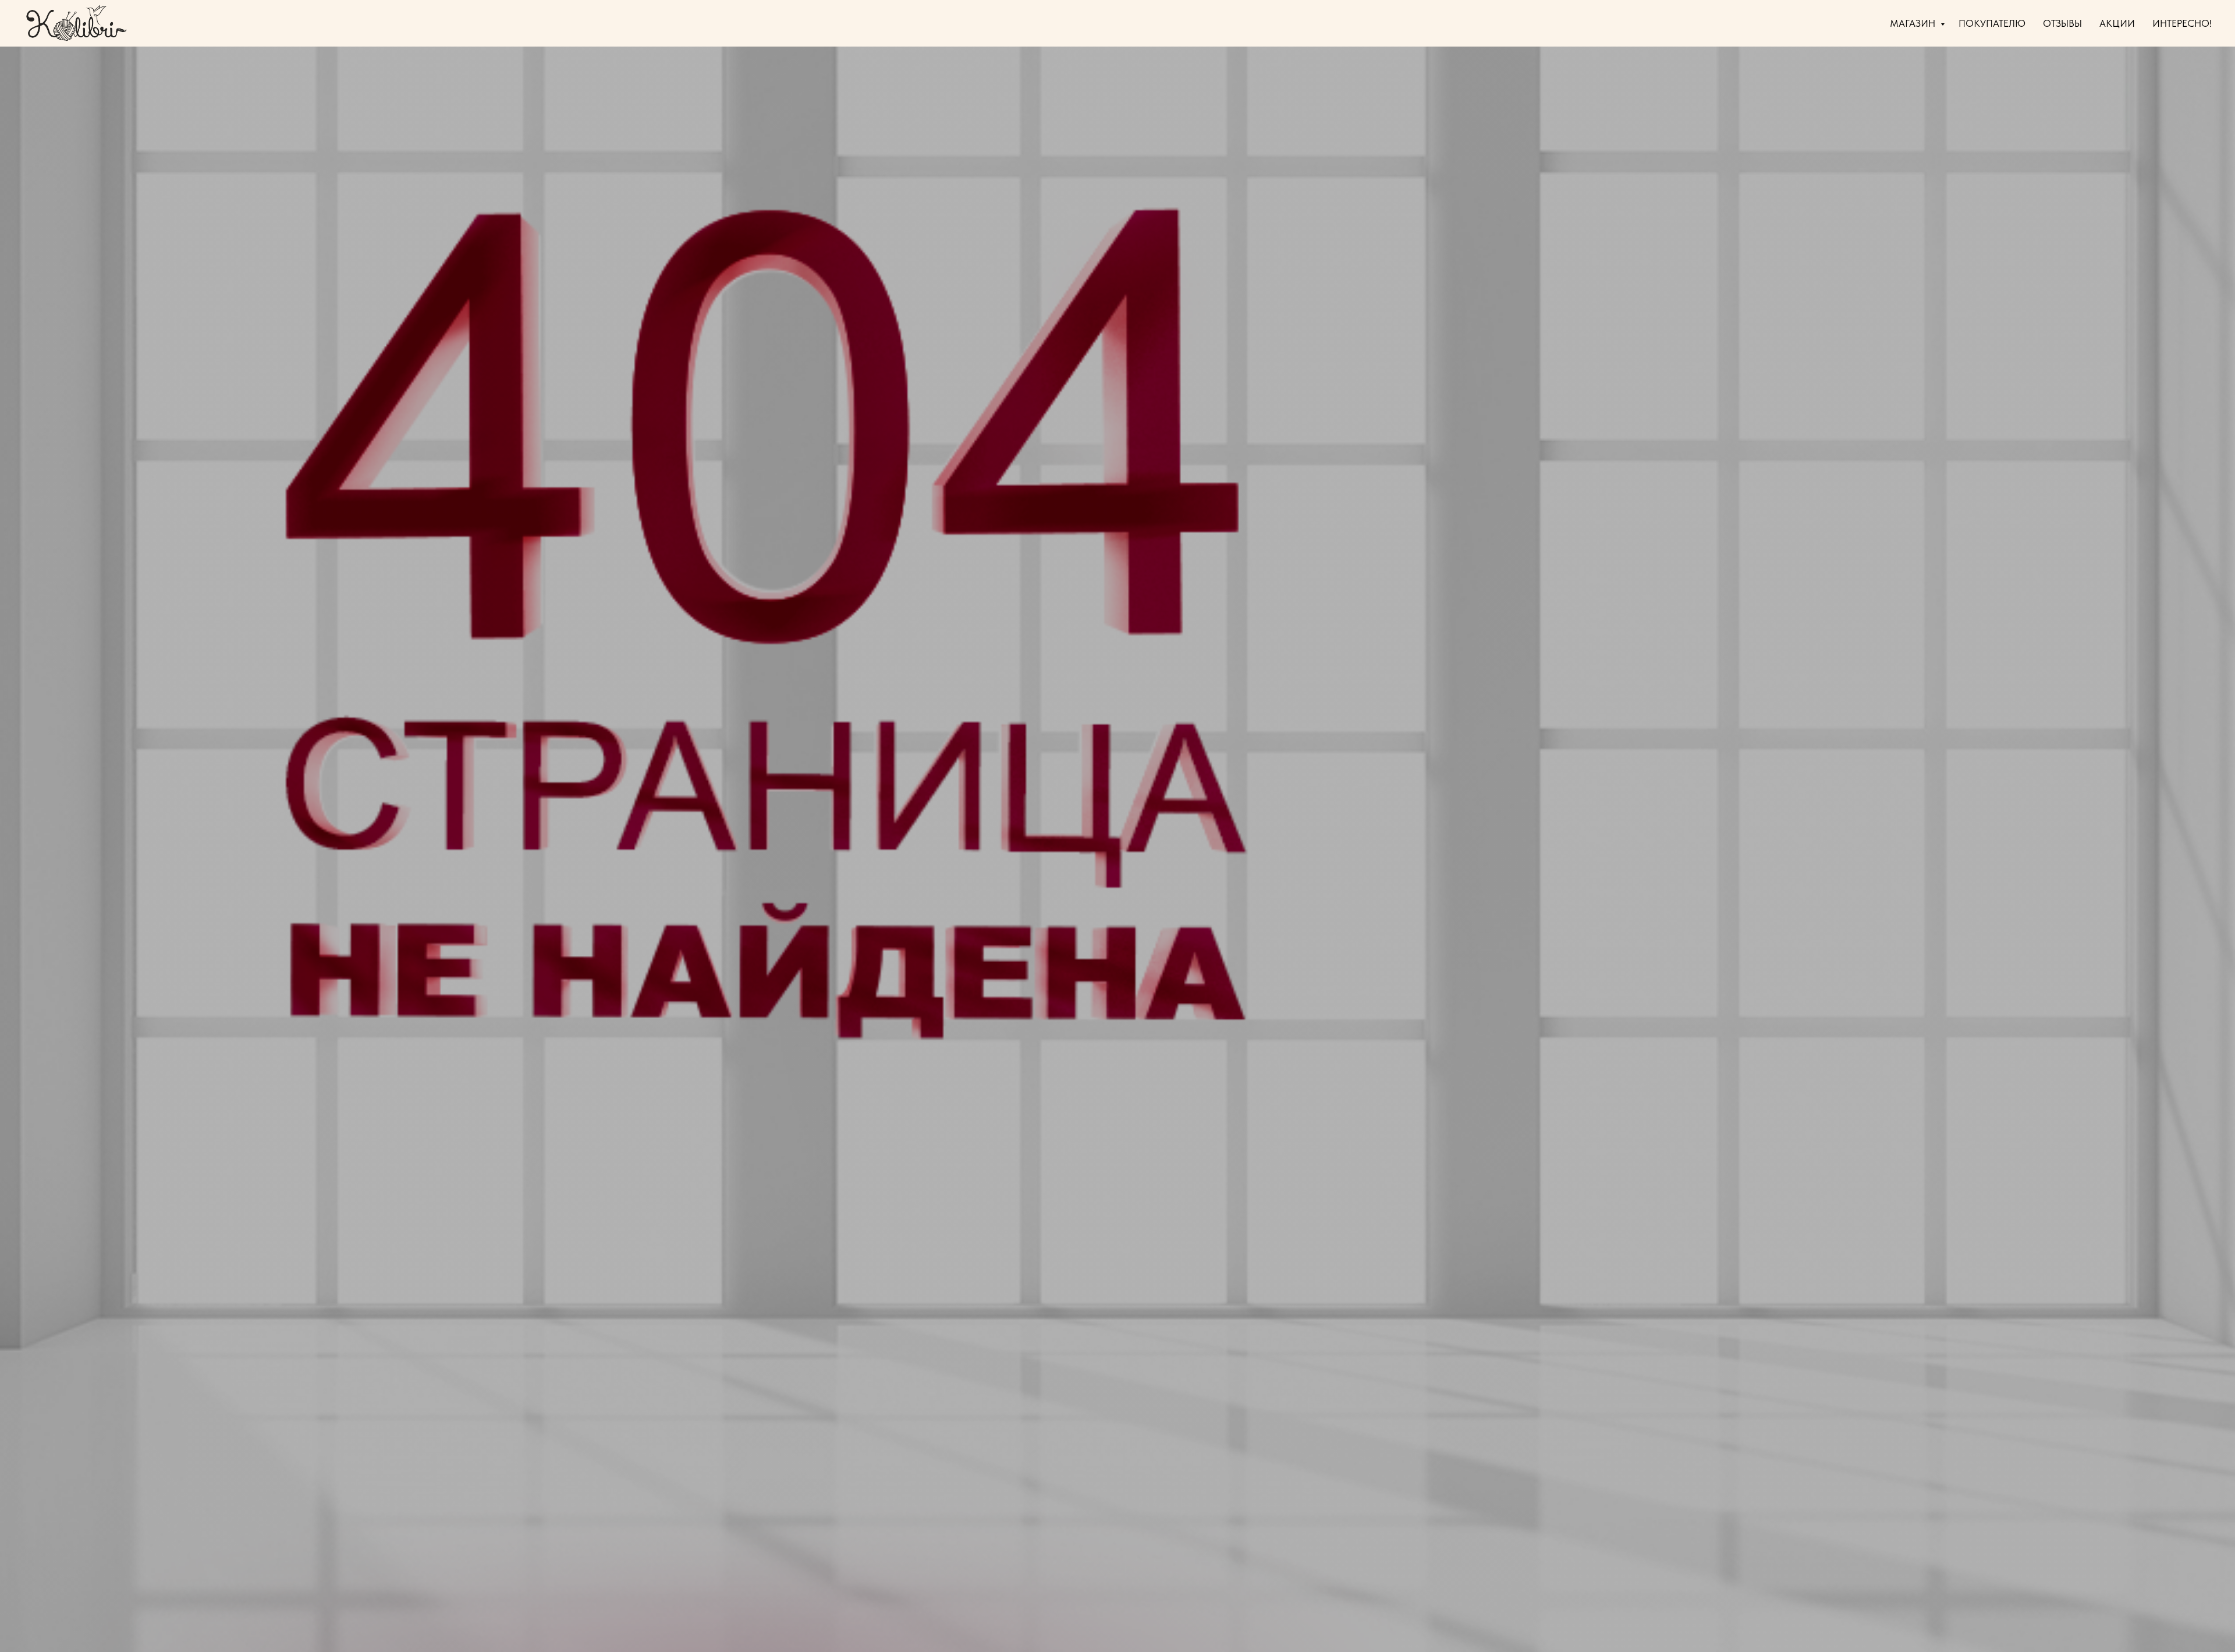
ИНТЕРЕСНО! (2182, 23)
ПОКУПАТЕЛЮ (1992, 23)
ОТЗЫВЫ (2062, 23)
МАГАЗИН (1914, 23)
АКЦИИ (2117, 23)
